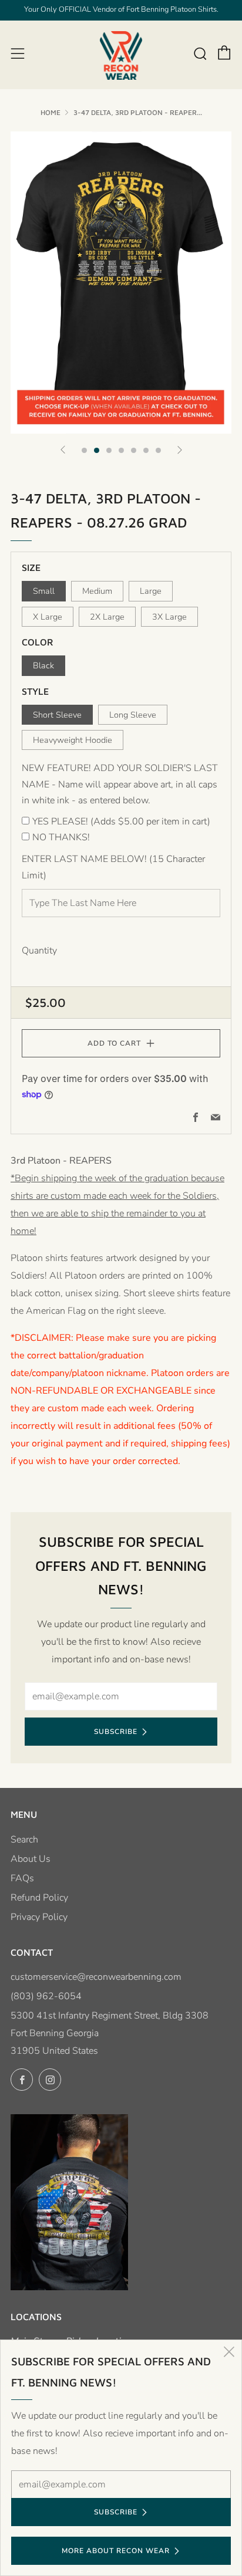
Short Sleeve (57, 715)
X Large (48, 617)
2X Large (107, 617)
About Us (31, 1859)
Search (24, 1840)
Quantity (39, 951)
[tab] (84, 450)
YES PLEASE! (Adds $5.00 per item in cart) (121, 822)
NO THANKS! (61, 837)
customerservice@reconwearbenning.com (96, 1977)
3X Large (169, 617)
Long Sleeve (133, 715)
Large (151, 591)
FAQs (22, 1878)
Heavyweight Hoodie (73, 740)
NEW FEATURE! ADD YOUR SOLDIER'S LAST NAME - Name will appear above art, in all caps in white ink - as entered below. (120, 784)
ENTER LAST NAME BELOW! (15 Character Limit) (113, 867)
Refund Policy (39, 1898)
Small (44, 591)
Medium (97, 591)
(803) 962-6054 (46, 1996)
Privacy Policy (39, 1917)
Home (51, 112)
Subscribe (116, 1732)
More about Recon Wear (116, 2551)
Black (43, 665)
